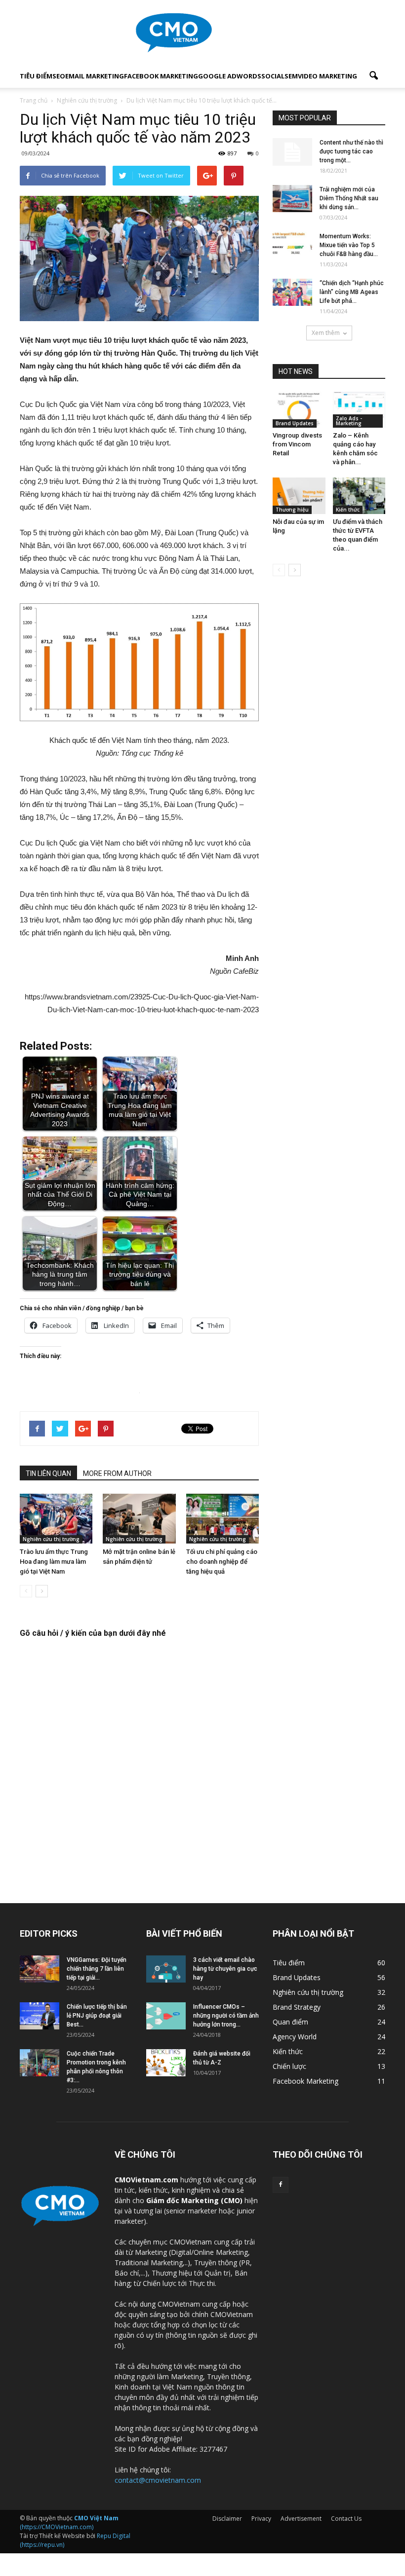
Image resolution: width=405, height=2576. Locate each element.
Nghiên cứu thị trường (51, 1539)
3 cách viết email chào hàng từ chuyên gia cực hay (225, 1969)
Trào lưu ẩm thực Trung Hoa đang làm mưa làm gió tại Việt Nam (54, 1562)
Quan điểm (290, 2022)
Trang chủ (34, 100)
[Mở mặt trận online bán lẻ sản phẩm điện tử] (139, 1519)
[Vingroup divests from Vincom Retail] (299, 410)
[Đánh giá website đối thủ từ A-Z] (166, 2063)
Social (273, 76)
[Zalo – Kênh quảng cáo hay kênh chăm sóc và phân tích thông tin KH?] (359, 410)
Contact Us (346, 2519)
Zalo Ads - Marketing (349, 421)
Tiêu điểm (36, 76)
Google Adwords (230, 76)
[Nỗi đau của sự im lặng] (299, 496)
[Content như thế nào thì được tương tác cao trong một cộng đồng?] (292, 152)
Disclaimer (227, 2519)
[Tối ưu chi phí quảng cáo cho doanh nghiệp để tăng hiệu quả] (223, 1519)
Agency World (295, 2037)
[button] (373, 76)
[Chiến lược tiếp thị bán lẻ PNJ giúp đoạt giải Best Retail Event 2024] (40, 2016)
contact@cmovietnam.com (158, 2480)
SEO (59, 76)
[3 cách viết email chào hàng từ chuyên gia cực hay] (166, 1969)
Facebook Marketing (161, 76)
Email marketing (95, 76)
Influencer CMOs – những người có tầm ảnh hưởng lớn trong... (226, 2016)
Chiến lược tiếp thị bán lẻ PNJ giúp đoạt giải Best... (97, 2016)
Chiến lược (289, 2066)
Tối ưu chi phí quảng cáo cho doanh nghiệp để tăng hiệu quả (222, 1562)
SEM (291, 76)
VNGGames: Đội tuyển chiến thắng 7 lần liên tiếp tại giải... (97, 1969)
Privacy (261, 2519)
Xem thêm (326, 333)
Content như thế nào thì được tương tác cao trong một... (351, 151)
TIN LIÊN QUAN (48, 1473)
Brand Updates (295, 423)
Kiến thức (348, 510)
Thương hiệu (292, 510)
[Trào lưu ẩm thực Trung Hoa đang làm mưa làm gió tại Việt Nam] (56, 1519)
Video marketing (327, 76)
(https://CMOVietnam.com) (69, 2522)
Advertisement (301, 2519)
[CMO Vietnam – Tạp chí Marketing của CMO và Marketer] (202, 33)
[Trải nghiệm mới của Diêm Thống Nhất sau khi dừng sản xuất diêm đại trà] (292, 199)
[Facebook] (281, 2185)
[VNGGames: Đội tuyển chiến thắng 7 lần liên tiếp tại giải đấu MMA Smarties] (40, 1969)
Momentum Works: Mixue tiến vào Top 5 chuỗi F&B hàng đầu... (349, 245)
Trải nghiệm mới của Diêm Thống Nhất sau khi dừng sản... (349, 198)
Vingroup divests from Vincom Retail (297, 444)
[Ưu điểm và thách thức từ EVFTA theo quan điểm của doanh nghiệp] (359, 496)
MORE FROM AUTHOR (117, 1473)
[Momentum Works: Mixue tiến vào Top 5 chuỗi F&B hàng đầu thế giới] (292, 245)
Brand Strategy (297, 2007)
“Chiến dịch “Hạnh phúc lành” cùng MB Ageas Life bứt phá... (352, 292)
